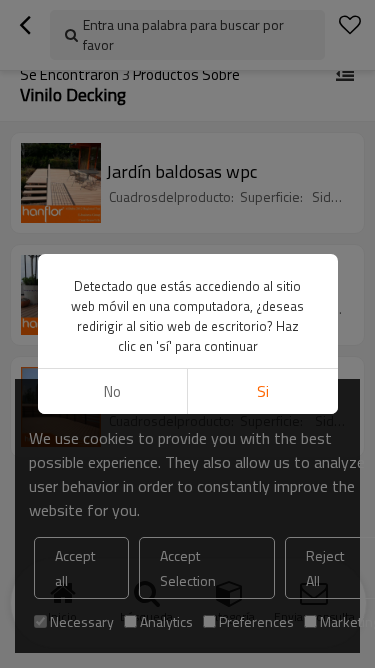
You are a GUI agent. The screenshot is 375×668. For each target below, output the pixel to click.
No (112, 391)
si (263, 391)
